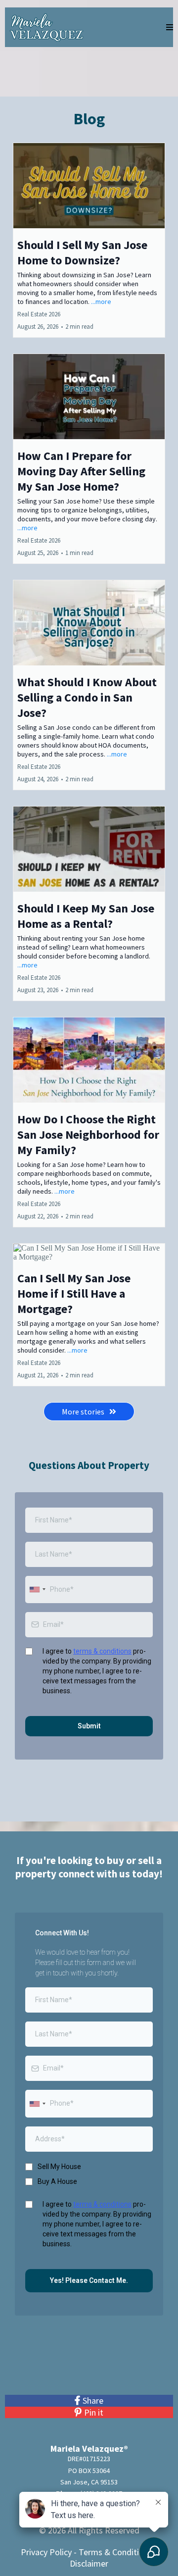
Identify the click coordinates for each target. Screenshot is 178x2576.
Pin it (94, 2412)
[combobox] (37, 1590)
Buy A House (57, 2181)
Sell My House (59, 2167)
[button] (170, 27)
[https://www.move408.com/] (46, 26)
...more (101, 302)
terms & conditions (102, 1651)
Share (93, 2400)
